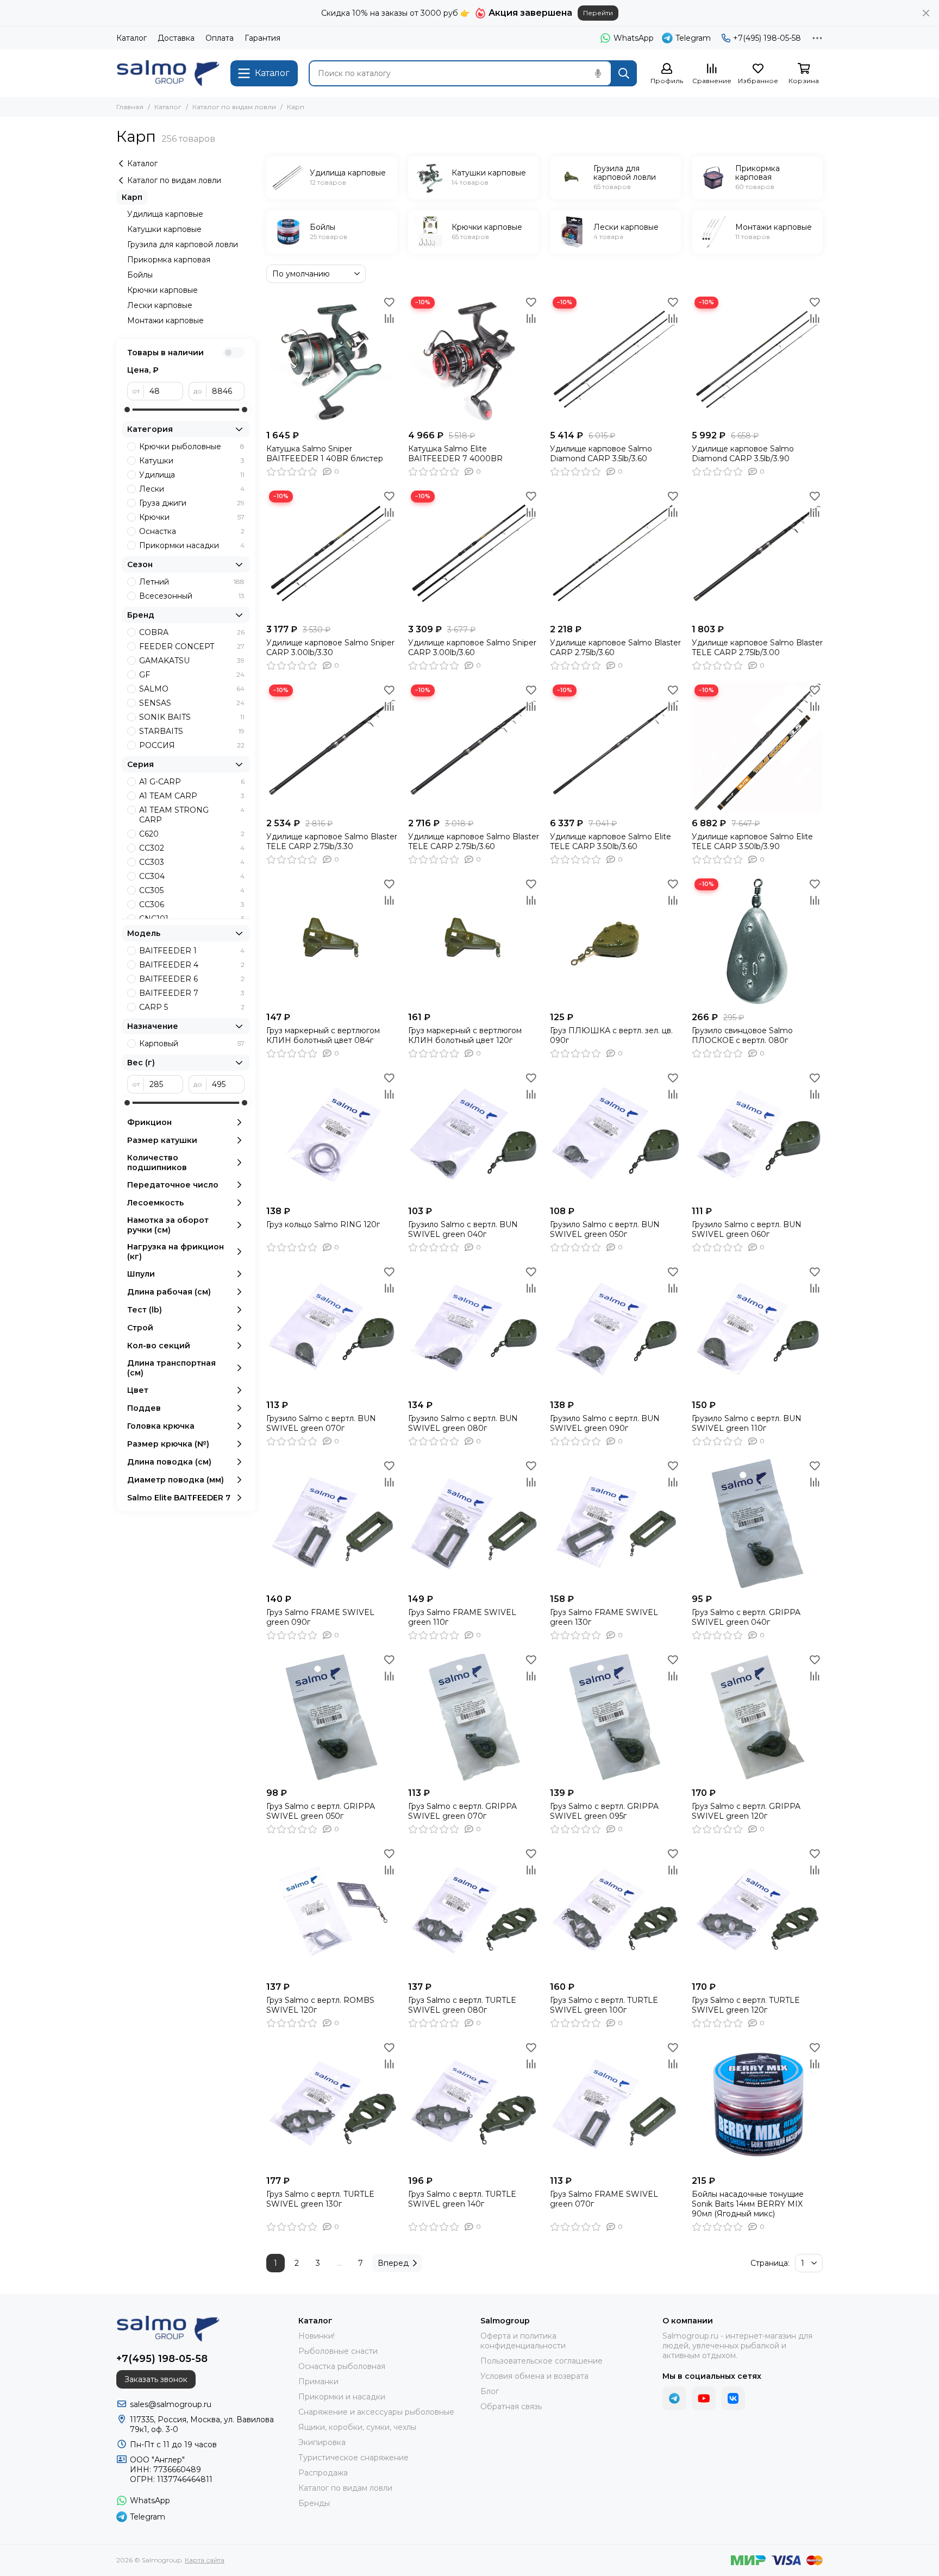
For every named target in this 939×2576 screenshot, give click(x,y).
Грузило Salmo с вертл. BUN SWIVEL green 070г (321, 1423)
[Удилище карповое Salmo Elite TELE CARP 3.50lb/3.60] (615, 747)
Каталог (132, 38)
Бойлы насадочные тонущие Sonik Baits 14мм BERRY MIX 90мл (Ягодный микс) (748, 2204)
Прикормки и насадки (342, 2397)
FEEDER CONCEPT (192, 646)
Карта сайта (205, 2560)
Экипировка (322, 2442)
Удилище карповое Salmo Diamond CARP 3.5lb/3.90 (743, 454)
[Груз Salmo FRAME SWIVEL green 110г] (474, 1523)
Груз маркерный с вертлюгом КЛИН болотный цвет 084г (323, 1035)
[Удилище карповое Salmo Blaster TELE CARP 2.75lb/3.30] (332, 747)
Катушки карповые (164, 229)
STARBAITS (192, 731)
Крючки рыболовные (192, 447)
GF (192, 675)
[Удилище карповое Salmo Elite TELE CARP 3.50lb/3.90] (757, 747)
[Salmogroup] (168, 73)
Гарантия (262, 38)
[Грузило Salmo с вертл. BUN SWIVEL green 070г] (332, 1329)
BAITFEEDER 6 (192, 979)
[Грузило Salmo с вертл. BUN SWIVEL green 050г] (615, 1135)
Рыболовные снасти (338, 2351)
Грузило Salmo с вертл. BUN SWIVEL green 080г (463, 1423)
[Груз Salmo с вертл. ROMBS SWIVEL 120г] (332, 1911)
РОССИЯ (192, 745)
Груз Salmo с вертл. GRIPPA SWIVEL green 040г (746, 1617)
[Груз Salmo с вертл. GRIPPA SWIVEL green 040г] (757, 1523)
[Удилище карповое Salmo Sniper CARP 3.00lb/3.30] (332, 553)
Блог (490, 2391)
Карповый (192, 1044)
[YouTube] (704, 2398)
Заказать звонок (156, 2379)
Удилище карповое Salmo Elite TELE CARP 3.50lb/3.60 (611, 841)
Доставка (176, 38)
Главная (130, 107)
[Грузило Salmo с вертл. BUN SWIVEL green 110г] (757, 1329)
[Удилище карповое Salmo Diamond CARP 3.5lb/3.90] (757, 359)
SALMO (192, 689)
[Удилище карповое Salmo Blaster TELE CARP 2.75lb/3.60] (474, 747)
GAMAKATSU (192, 661)
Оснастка (192, 531)
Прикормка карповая (169, 260)
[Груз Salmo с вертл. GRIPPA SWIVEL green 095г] (615, 1717)
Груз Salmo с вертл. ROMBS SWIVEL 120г (320, 2005)
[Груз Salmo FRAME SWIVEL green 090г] (332, 1523)
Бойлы (140, 275)
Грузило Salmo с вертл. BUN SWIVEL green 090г (605, 1423)
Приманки (318, 2382)
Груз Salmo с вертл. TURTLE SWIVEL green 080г (462, 2005)
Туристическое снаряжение (353, 2458)
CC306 (192, 904)
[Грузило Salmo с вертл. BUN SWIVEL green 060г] (757, 1135)
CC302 (192, 848)
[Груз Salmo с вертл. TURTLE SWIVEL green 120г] (757, 1911)
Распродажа (323, 2473)
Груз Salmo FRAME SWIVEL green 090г (320, 1617)
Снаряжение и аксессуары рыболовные (376, 2412)
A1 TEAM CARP (192, 796)
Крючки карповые (162, 290)
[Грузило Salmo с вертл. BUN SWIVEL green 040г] (474, 1135)
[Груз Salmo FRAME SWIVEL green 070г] (615, 2105)
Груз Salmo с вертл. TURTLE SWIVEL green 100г (604, 2005)
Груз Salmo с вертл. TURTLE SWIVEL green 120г (746, 2005)
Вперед (393, 2263)
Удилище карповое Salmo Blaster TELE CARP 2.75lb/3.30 (332, 841)
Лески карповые (160, 305)
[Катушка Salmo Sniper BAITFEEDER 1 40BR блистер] (332, 359)
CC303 (192, 862)
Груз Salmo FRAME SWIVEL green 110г (462, 1617)
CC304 (192, 876)
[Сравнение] (389, 318)
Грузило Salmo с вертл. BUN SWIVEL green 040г (463, 1229)
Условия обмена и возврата (534, 2376)
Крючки (192, 517)
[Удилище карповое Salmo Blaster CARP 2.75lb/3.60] (615, 553)
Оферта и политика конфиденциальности (523, 2341)
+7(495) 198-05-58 (767, 38)
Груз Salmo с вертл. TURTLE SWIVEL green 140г (462, 2199)
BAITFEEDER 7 (192, 993)
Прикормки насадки (192, 545)
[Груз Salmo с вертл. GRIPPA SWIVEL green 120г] (757, 1717)
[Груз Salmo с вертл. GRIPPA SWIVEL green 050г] (332, 1717)
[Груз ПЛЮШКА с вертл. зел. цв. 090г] (615, 941)
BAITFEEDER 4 (192, 965)
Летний (192, 582)
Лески (192, 489)
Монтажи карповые (165, 321)
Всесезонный (192, 596)
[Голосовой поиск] (598, 73)
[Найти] (624, 73)
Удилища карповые (165, 214)
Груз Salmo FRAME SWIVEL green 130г (604, 1617)
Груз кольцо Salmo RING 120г (323, 1224)
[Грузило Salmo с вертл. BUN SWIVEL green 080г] (474, 1329)
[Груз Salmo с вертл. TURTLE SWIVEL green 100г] (615, 1911)
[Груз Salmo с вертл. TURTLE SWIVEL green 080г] (474, 1911)
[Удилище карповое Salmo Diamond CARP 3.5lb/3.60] (615, 359)
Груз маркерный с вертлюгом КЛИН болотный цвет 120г (465, 1035)
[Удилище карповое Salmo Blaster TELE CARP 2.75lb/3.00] (757, 553)
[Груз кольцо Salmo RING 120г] (332, 1135)
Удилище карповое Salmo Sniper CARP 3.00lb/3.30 (330, 648)
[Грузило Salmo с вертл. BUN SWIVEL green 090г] (615, 1329)
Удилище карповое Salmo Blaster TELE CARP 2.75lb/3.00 (757, 648)
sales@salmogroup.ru (171, 2404)
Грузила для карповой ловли (183, 244)
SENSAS (192, 703)
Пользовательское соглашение (542, 2361)
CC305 (192, 890)
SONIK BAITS (192, 717)
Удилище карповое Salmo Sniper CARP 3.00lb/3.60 (472, 648)
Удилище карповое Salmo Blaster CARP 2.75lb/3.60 (615, 648)
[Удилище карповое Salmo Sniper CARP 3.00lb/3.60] (474, 553)
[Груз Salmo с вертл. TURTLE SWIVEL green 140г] (474, 2105)
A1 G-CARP (192, 782)
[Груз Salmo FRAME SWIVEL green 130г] (615, 1523)
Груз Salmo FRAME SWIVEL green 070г (604, 2199)
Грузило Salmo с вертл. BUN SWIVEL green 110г (747, 1423)
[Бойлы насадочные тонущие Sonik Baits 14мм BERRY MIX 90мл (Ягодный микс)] (757, 2105)
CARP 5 (192, 1007)
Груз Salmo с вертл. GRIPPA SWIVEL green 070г (462, 1811)
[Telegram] (674, 2398)
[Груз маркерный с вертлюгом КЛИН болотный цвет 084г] (332, 941)
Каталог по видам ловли (234, 107)
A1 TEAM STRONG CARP (192, 815)
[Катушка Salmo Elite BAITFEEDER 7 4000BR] (474, 359)
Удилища (192, 475)
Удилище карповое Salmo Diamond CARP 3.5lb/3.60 (601, 454)
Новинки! (317, 2336)
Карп (132, 197)
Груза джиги (192, 503)
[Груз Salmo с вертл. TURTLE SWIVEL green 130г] (332, 2105)
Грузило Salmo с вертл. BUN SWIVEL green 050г (605, 1229)
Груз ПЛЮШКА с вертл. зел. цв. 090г (611, 1035)
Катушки (192, 461)
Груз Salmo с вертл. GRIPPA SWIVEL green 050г (321, 1811)
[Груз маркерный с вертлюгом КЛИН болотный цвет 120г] (474, 941)
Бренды (314, 2503)
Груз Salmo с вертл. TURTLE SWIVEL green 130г (320, 2199)
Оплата (220, 38)
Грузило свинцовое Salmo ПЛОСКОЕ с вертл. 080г (742, 1035)
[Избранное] (389, 302)
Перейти (598, 13)
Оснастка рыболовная (342, 2366)
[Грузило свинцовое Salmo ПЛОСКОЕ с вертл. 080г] (757, 941)
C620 (192, 834)
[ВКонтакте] (733, 2398)
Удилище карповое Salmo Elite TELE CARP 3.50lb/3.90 (752, 841)
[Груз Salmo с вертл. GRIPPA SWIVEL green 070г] (474, 1717)
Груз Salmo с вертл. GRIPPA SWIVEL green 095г (604, 1811)
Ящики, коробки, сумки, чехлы (357, 2427)
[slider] (127, 410)
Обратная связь (511, 2407)
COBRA (192, 632)
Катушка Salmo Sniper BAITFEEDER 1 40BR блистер (325, 454)
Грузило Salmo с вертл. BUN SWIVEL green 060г (747, 1229)
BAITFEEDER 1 (192, 951)
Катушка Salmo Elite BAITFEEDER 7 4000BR (455, 454)
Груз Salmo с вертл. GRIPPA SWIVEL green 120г (746, 1811)
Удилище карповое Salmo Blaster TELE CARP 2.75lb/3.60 (474, 841)
